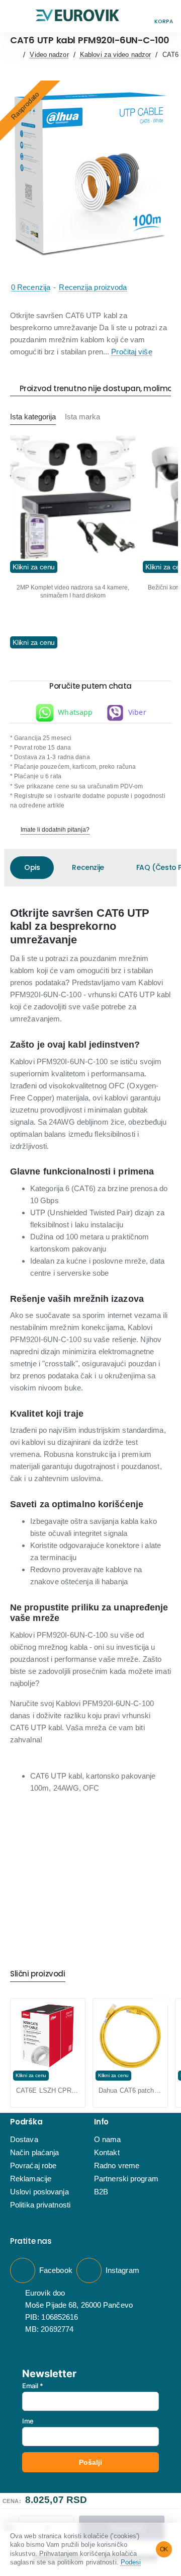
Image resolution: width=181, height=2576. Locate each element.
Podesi (131, 2562)
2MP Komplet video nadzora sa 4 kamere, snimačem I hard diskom (73, 592)
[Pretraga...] (141, 16)
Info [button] (101, 2122)
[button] (17, 16)
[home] (14, 55)
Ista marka (82, 417)
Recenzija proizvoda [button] (93, 287)
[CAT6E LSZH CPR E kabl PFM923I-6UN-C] (48, 2036)
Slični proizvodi (38, 1974)
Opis (32, 867)
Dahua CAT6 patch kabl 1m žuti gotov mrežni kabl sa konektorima (130, 2090)
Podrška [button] (26, 2122)
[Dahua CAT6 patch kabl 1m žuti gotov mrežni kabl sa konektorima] (130, 2036)
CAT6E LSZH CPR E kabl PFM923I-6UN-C (48, 2090)
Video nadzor (49, 55)
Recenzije (88, 867)
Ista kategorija (33, 417)
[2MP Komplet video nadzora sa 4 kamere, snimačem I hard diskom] (73, 498)
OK (164, 2549)
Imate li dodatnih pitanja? (55, 830)
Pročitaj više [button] (131, 352)
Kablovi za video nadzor (115, 55)
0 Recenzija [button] (31, 287)
